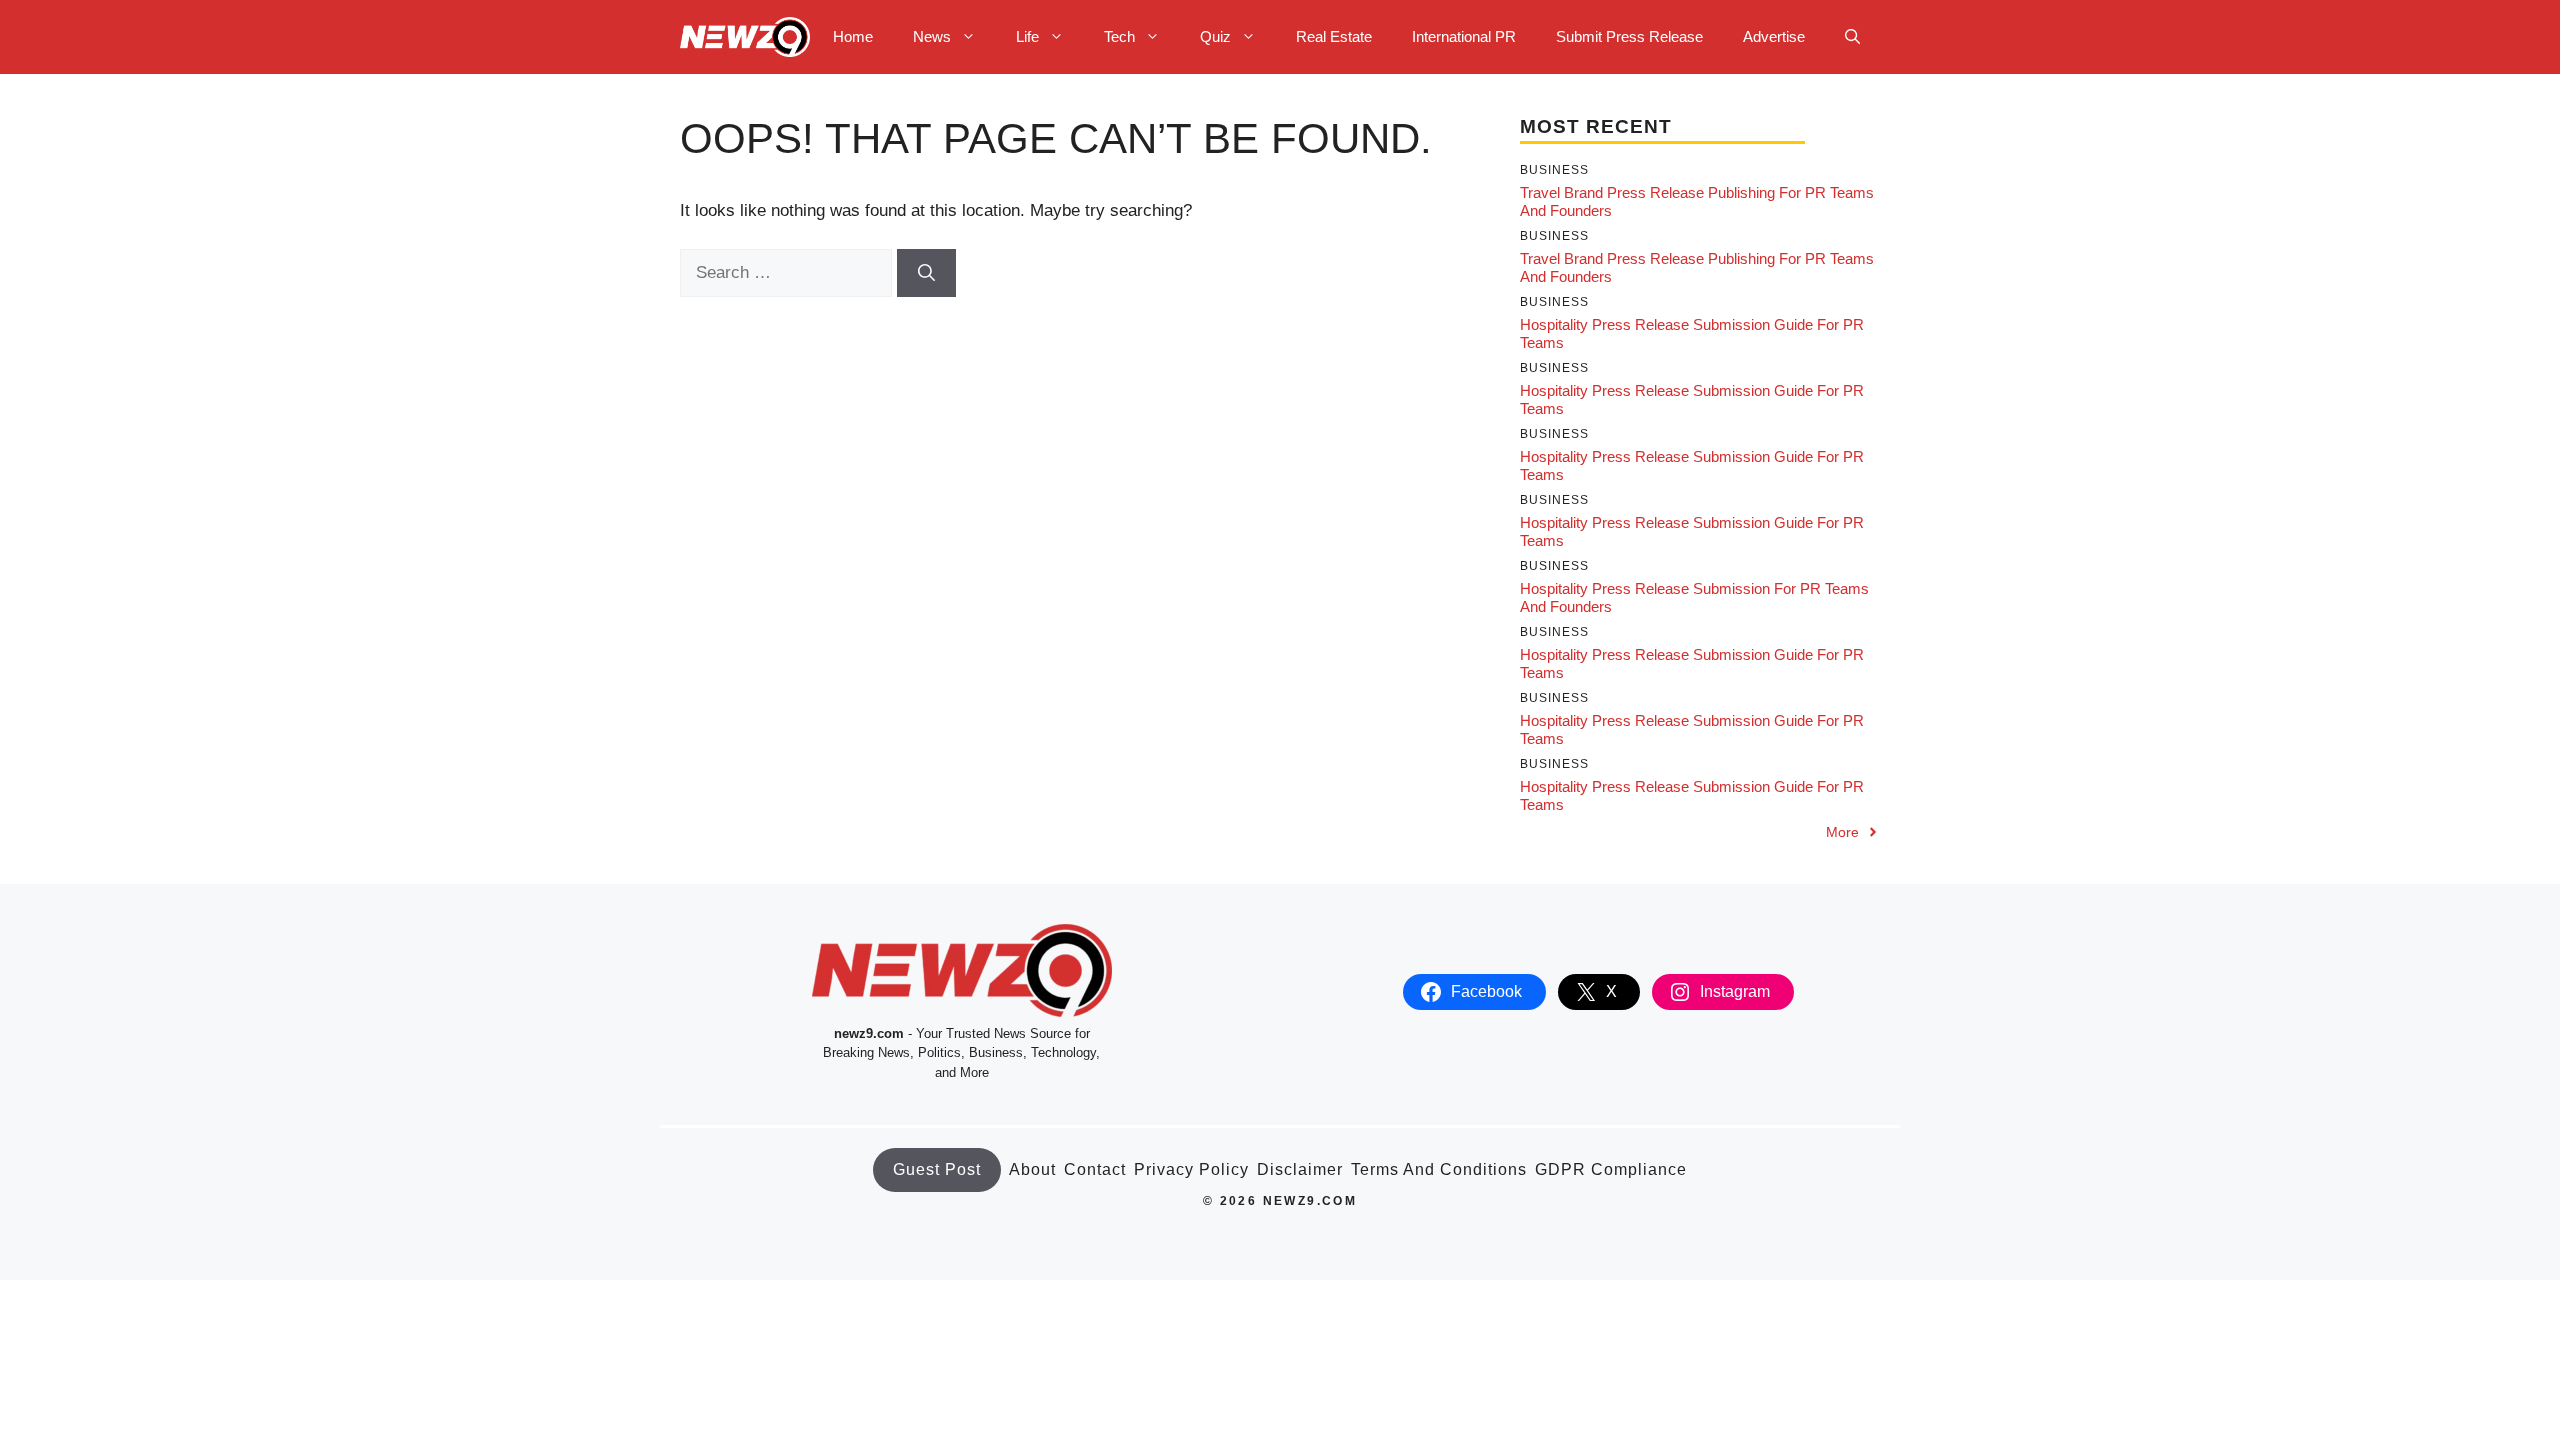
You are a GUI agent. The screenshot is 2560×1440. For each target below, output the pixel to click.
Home (853, 36)
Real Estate (1334, 36)
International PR (1464, 36)
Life (1027, 36)
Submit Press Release (1629, 36)
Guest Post (937, 1169)
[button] (1852, 37)
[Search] (926, 273)
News (932, 36)
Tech (1119, 36)
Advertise (1774, 36)
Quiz (1215, 36)
